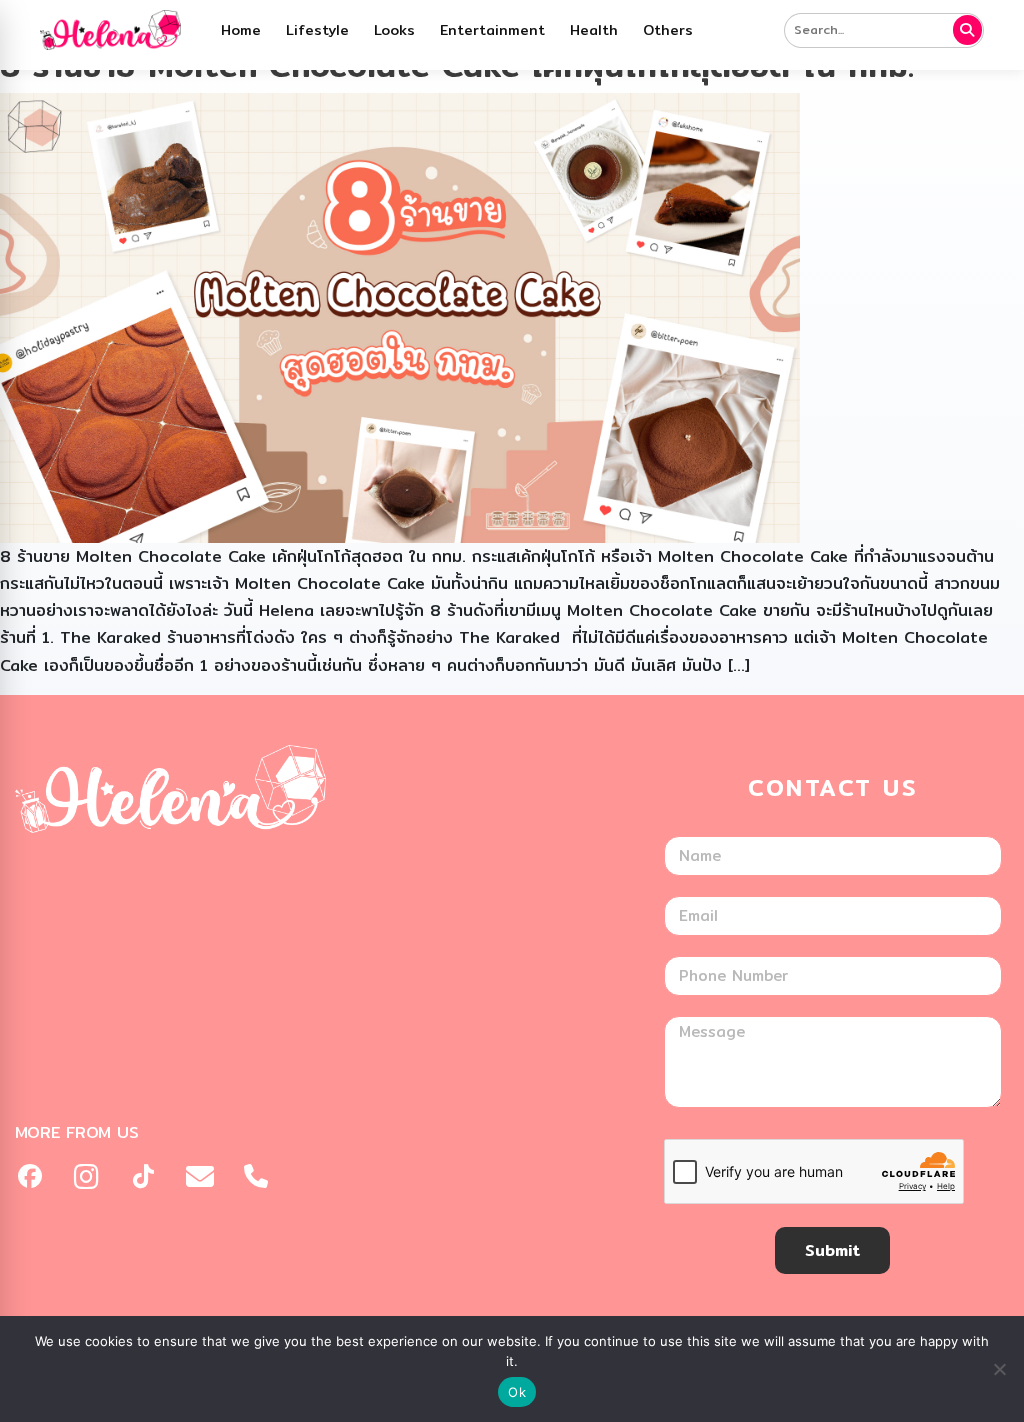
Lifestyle (317, 30)
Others (668, 30)
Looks (394, 30)
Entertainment (492, 30)
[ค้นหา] (968, 30)
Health (594, 30)
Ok (517, 1392)
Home (241, 30)
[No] (999, 1369)
